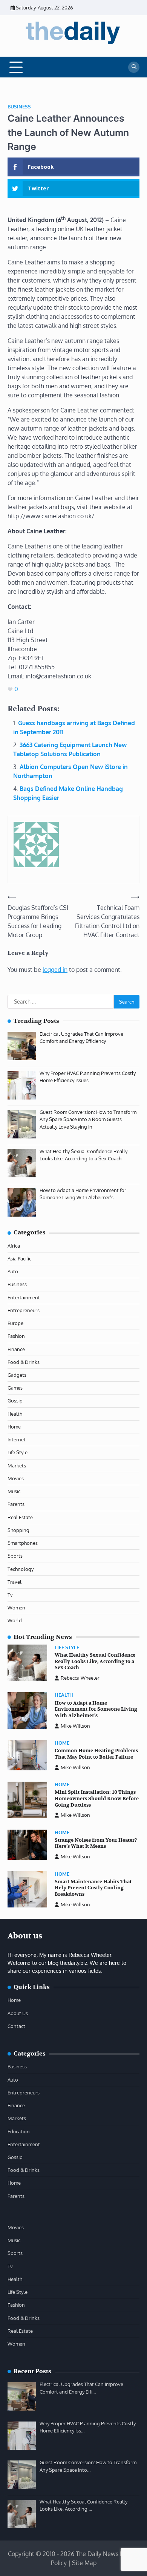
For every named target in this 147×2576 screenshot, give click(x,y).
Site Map (84, 2563)
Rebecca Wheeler (80, 1678)
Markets (17, 1466)
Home (14, 1427)
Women (16, 1608)
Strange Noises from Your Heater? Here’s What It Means (96, 1843)
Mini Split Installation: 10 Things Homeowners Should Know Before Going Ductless (97, 1798)
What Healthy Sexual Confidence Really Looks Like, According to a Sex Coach (95, 1661)
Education (19, 2131)
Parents (16, 1504)
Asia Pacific (19, 1259)
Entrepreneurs (24, 1310)
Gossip (15, 1401)
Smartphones (23, 1543)
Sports (15, 1556)
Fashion (16, 1336)
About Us (18, 2013)
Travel (15, 1582)
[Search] (134, 67)
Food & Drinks (24, 1362)
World (15, 1620)
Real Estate (20, 1517)
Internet (17, 1439)
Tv (10, 1595)
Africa (14, 1246)
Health (15, 1414)
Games (15, 1388)
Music (14, 1491)
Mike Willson (75, 1726)
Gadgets (17, 1375)
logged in (55, 970)
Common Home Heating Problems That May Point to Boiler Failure (96, 1754)
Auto (13, 1271)
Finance (16, 1349)
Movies (16, 1478)
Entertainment (24, 1297)
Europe (15, 1323)
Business (19, 107)
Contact (16, 2026)
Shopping (18, 1530)
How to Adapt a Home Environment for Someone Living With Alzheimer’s (96, 1709)
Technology (21, 1569)
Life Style (18, 1452)
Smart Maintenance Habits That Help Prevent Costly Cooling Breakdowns (93, 1888)
